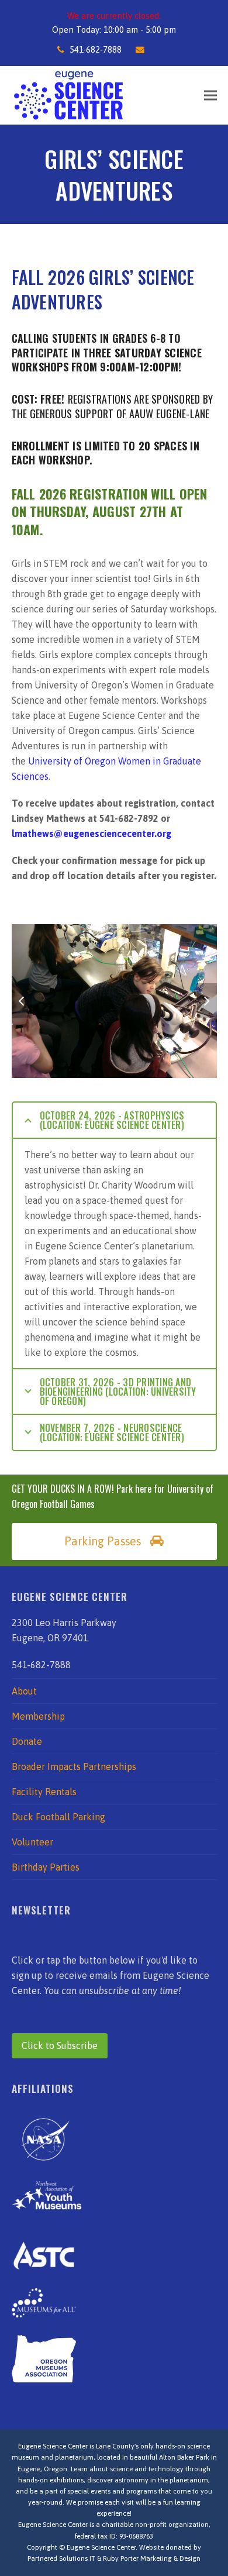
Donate (27, 1741)
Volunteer (32, 1842)
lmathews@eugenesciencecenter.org (91, 834)
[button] (210, 95)
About (24, 1691)
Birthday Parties (46, 1867)
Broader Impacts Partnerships (74, 1766)
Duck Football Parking (58, 1817)
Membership (38, 1716)
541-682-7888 (96, 49)
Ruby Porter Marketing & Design (152, 2558)
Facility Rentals (44, 1792)
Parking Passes (103, 1541)
